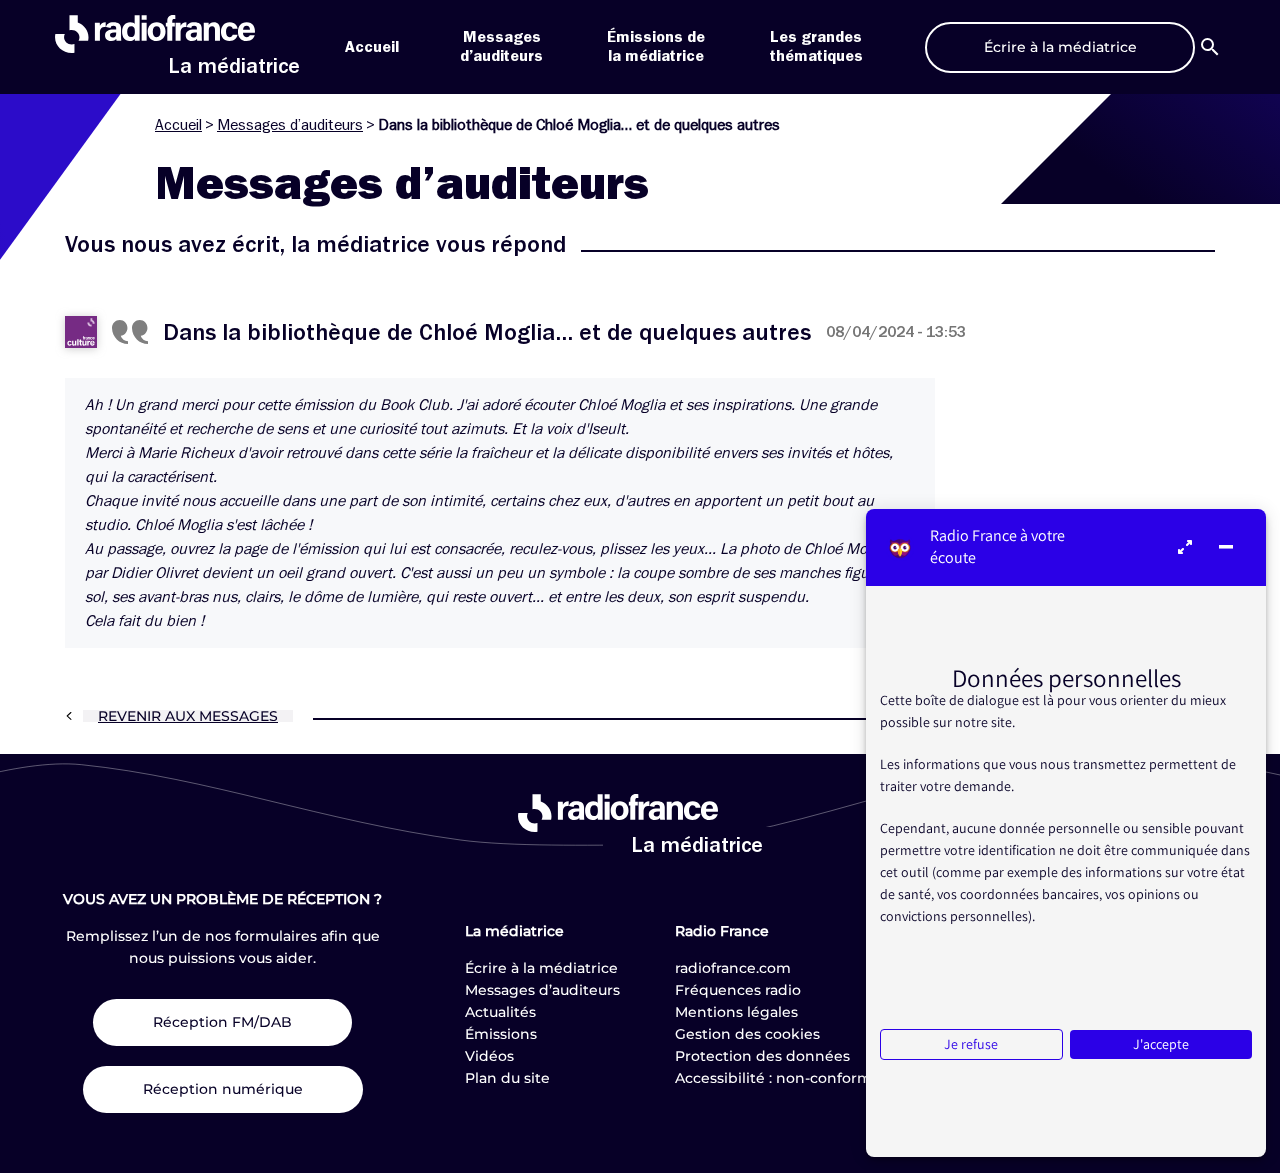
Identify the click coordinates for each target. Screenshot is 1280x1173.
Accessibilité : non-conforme (778, 1078)
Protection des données (762, 1056)
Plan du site (507, 1078)
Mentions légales (736, 1012)
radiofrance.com (733, 968)
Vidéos (489, 1056)
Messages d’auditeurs (290, 125)
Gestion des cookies (747, 1034)
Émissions (501, 1034)
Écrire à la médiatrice (541, 968)
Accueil (372, 47)
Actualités (500, 1012)
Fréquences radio (738, 990)
